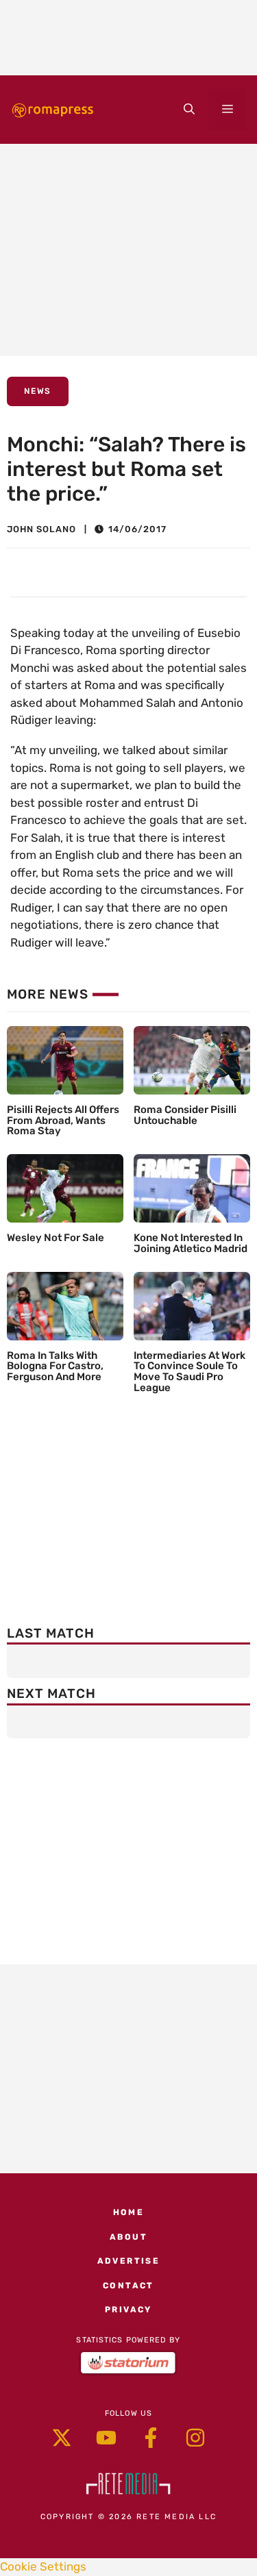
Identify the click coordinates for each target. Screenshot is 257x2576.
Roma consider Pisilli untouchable (185, 1115)
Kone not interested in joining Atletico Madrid (191, 1243)
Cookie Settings (43, 2566)
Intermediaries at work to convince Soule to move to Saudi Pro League (189, 1372)
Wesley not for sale (56, 1238)
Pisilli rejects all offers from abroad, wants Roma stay (63, 1121)
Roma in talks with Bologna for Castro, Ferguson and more (55, 1366)
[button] (189, 110)
